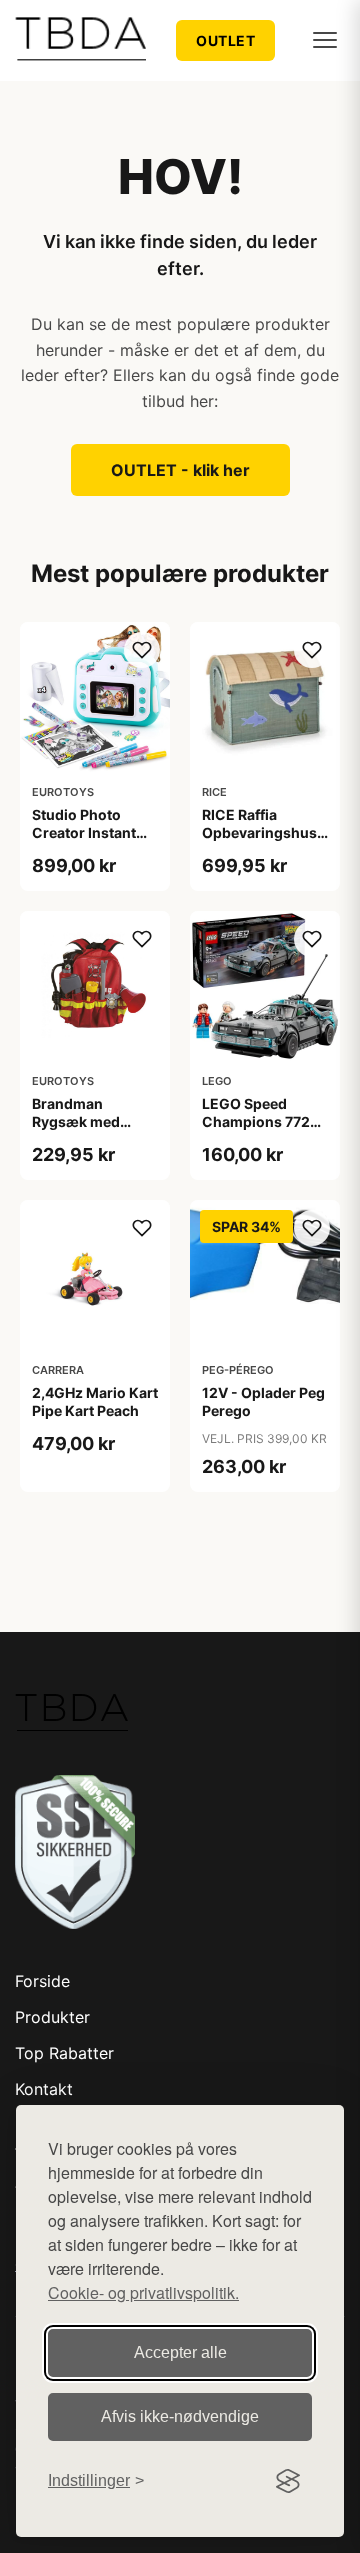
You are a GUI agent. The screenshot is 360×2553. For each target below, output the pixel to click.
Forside (42, 1981)
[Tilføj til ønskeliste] (142, 650)
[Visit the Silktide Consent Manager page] (288, 2481)
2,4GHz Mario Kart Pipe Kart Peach (95, 1401)
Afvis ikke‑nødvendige (180, 2416)
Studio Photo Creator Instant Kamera (84, 832)
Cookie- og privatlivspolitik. (143, 2292)
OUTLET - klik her (180, 470)
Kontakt (44, 2089)
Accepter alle (180, 2352)
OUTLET (225, 40)
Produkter (52, 2017)
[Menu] (325, 40)
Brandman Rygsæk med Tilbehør (76, 1121)
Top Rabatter (64, 2053)
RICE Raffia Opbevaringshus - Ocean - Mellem (264, 832)
